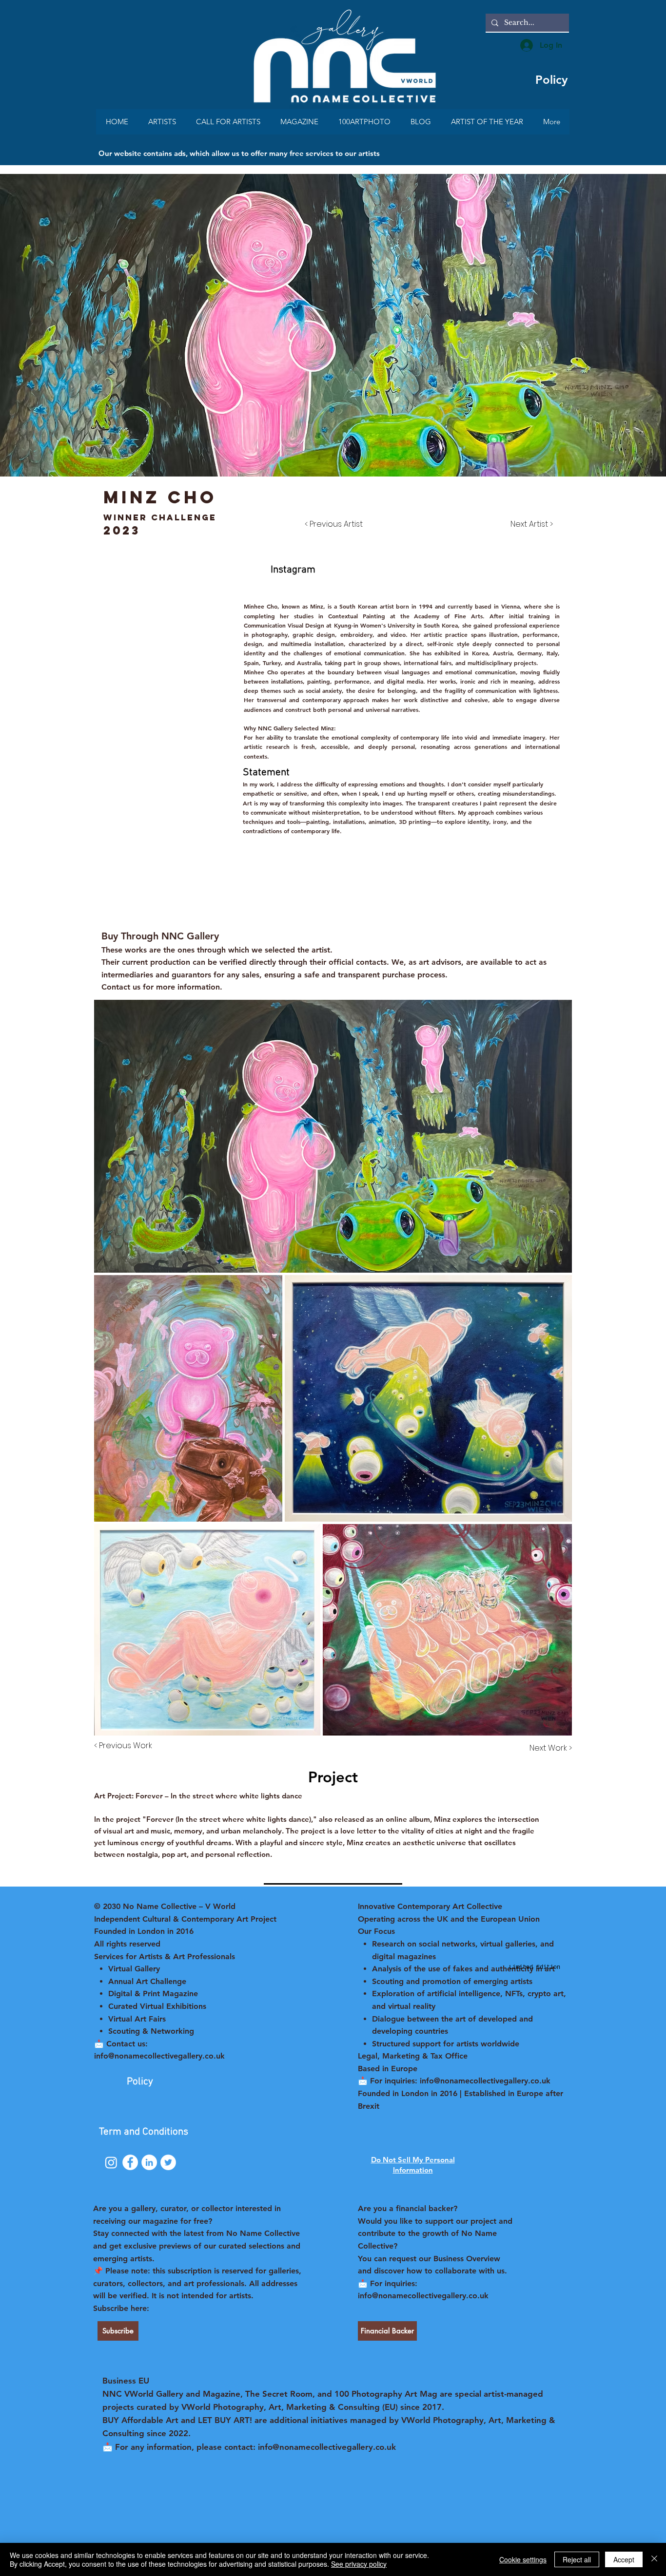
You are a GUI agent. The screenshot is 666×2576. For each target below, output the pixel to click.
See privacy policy (359, 2564)
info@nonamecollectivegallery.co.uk (423, 2296)
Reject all (577, 2559)
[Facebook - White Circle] (130, 2162)
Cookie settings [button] (523, 2559)
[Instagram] (111, 2162)
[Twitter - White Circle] (168, 2162)
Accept (624, 2559)
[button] (138, 570)
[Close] (654, 2559)
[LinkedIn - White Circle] (149, 2162)
